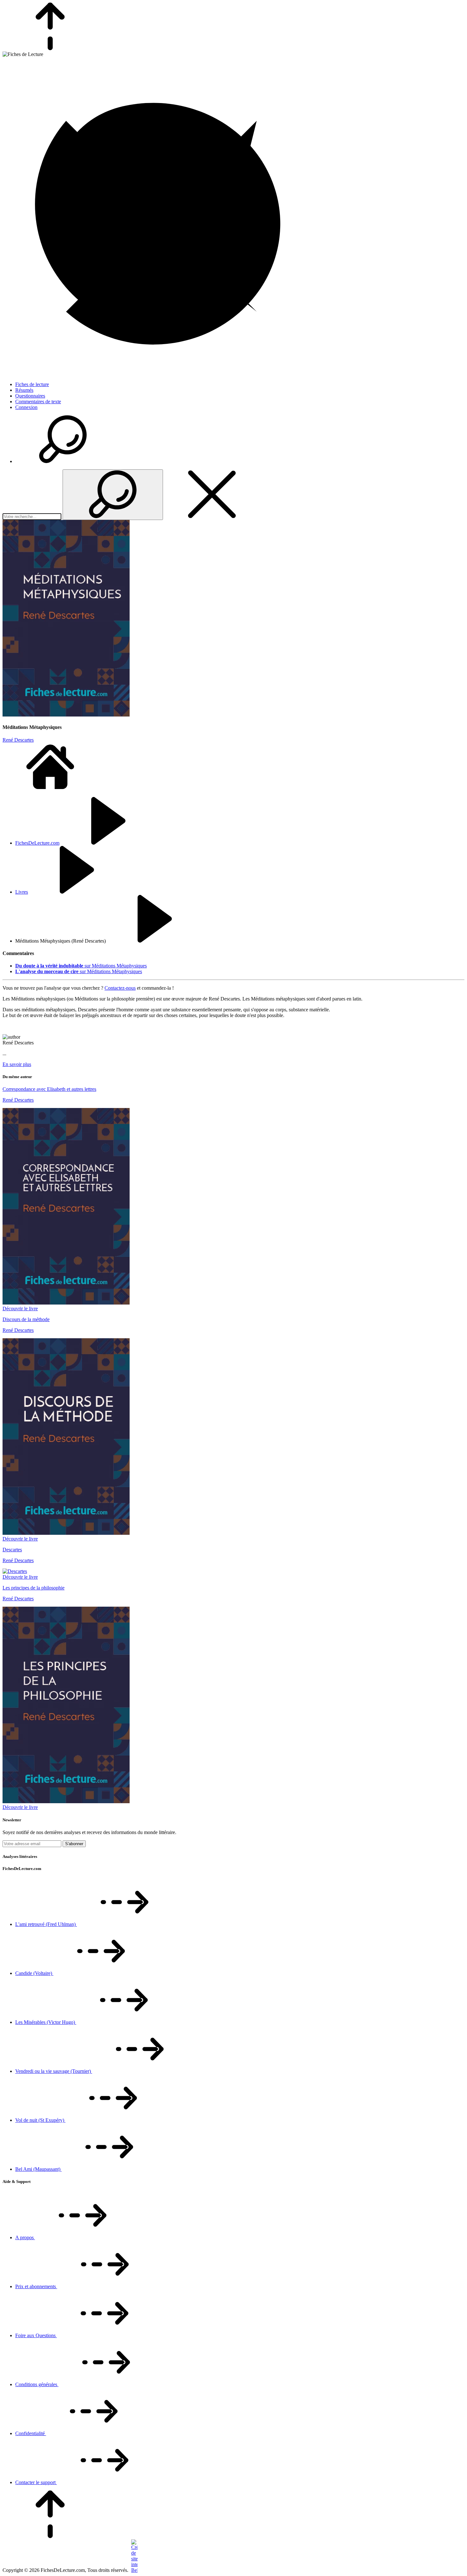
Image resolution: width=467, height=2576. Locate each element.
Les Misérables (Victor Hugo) (46, 2022)
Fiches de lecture (32, 384)
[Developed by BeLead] (134, 2570)
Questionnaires (30, 396)
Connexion (26, 407)
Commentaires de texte (38, 402)
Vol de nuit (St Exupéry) (40, 2120)
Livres (22, 892)
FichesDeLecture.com (37, 843)
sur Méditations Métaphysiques (81, 966)
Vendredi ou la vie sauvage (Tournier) (54, 2071)
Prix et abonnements (36, 2286)
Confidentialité (31, 2433)
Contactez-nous (120, 988)
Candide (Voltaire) (34, 1973)
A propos (25, 2237)
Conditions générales (37, 2384)
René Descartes (18, 740)
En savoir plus (17, 1064)
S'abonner (74, 1844)
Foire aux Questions (36, 2335)
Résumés (24, 390)
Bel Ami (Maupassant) (38, 2169)
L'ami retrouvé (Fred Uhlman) (46, 1924)
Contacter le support (36, 2482)
